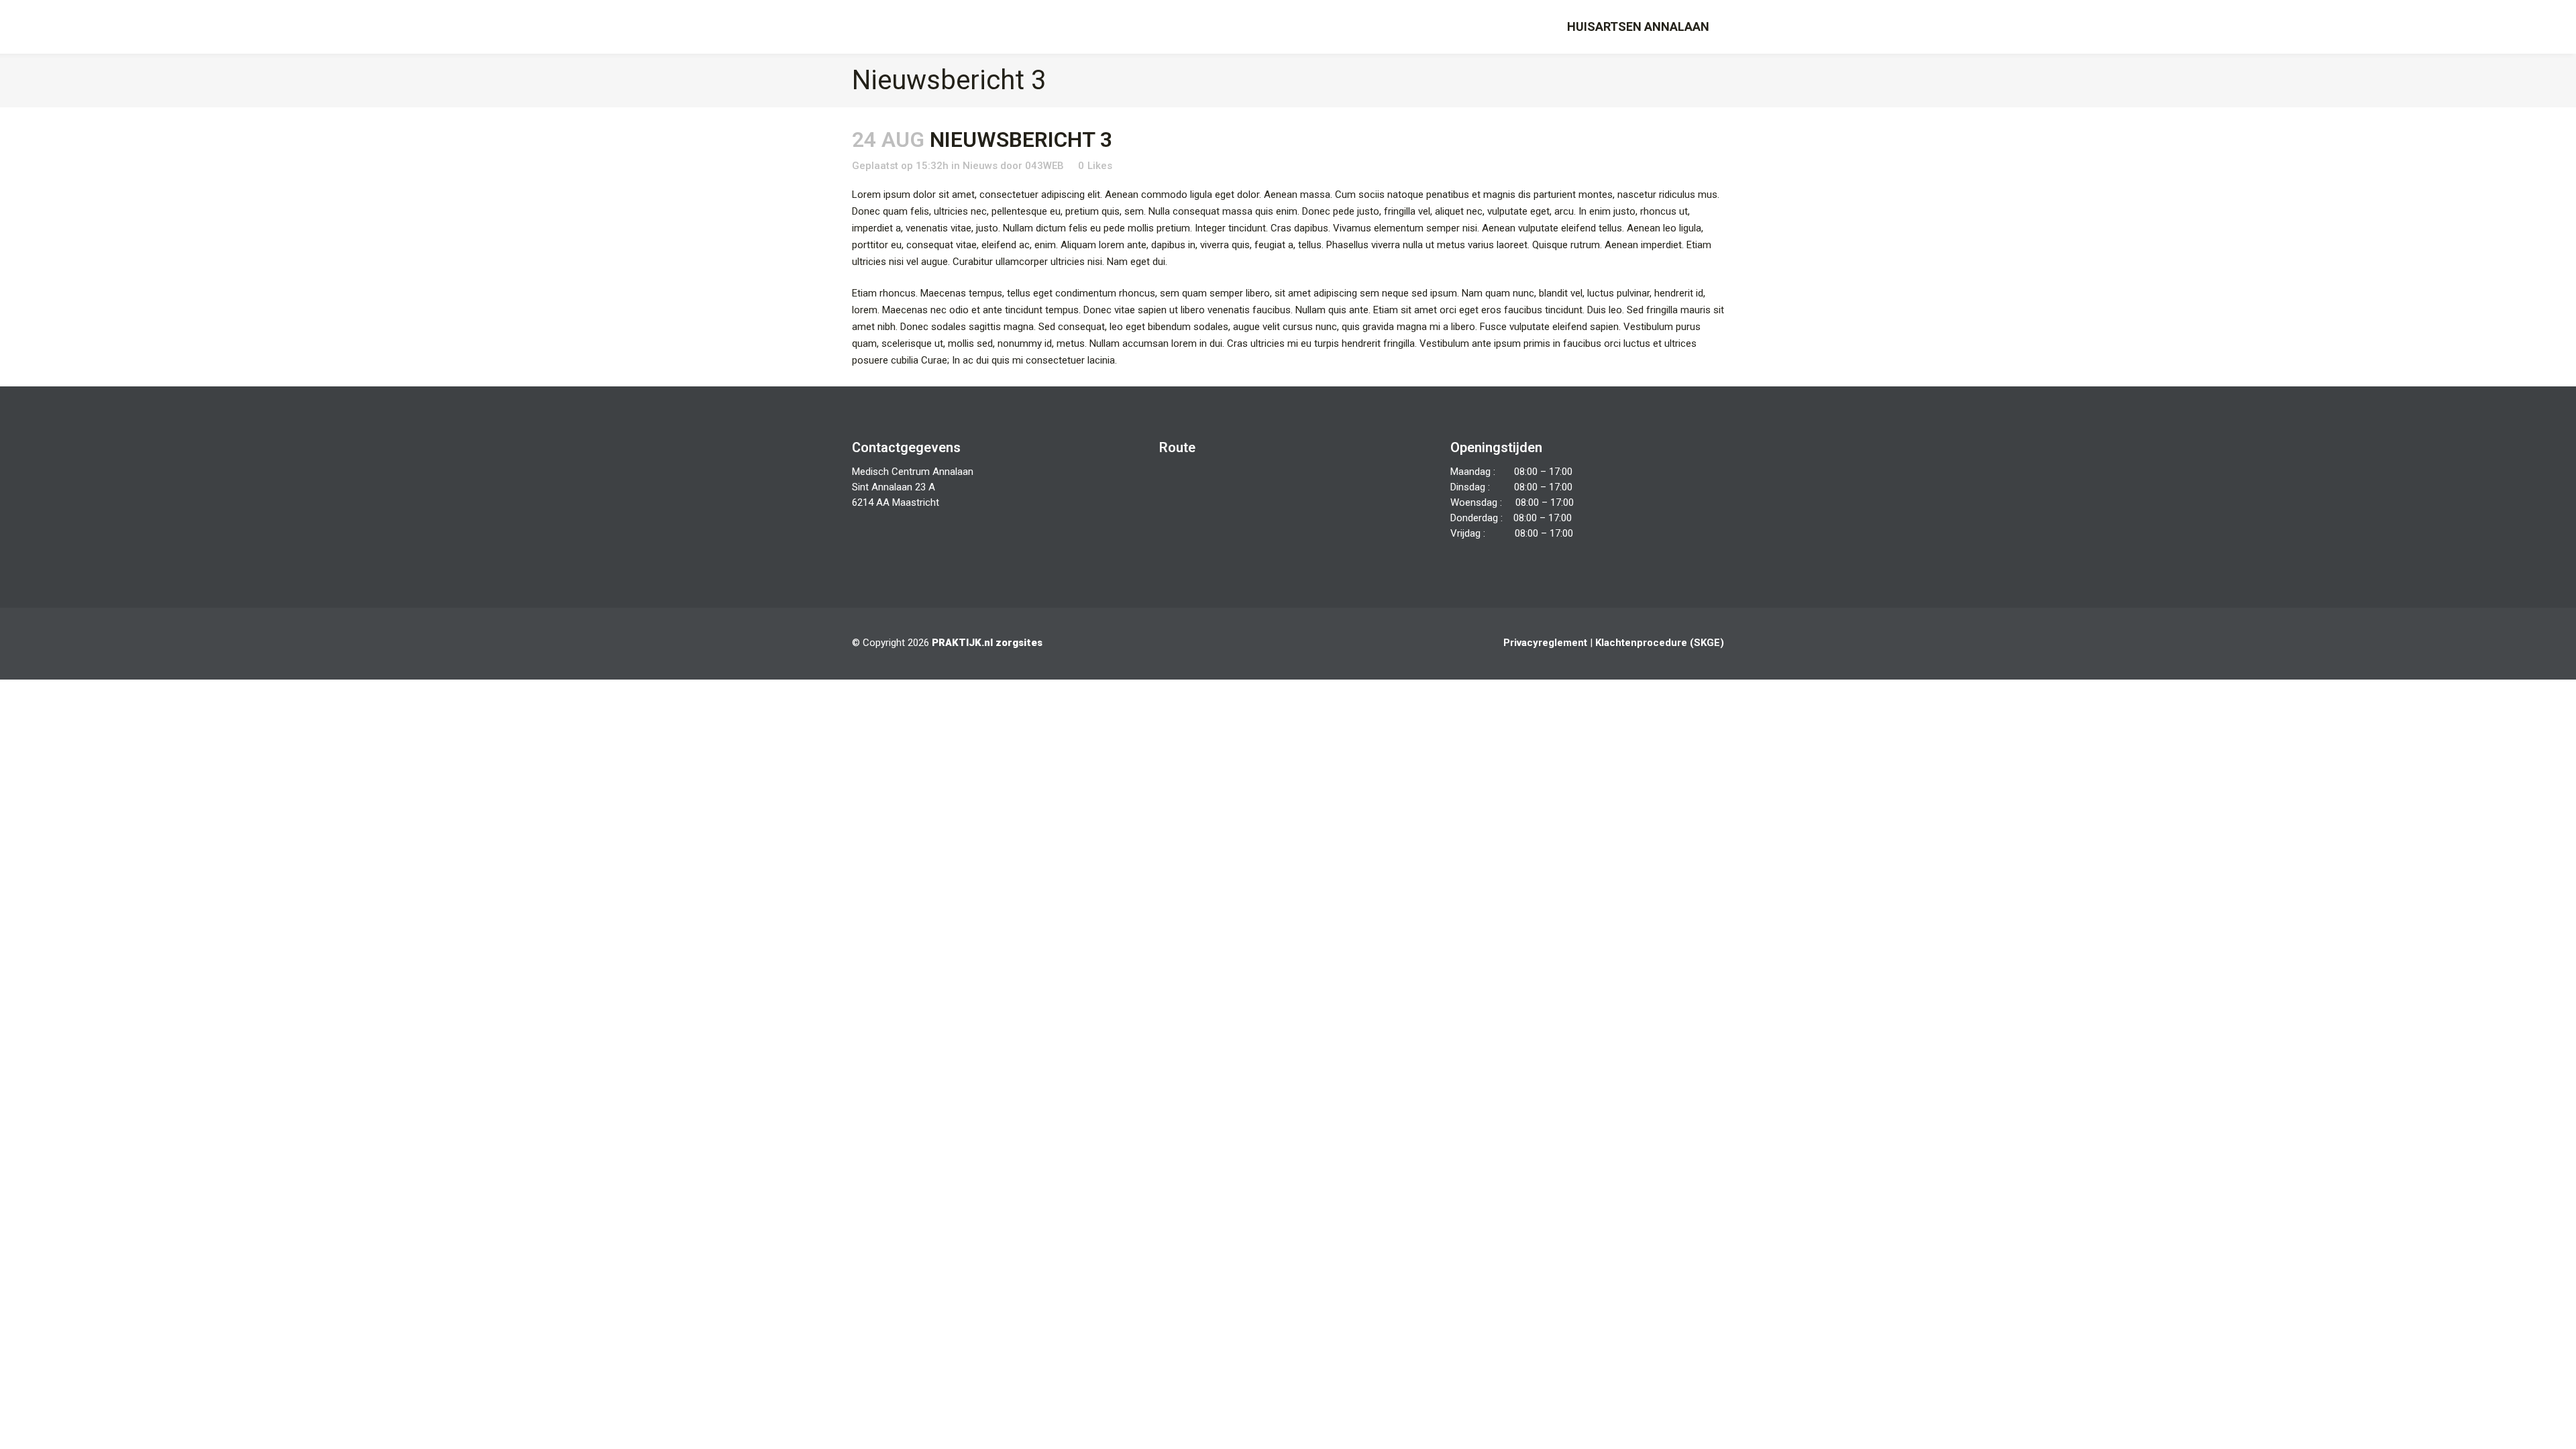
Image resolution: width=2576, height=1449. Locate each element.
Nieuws (980, 166)
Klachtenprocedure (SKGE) (1660, 643)
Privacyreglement (1545, 643)
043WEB (1044, 166)
